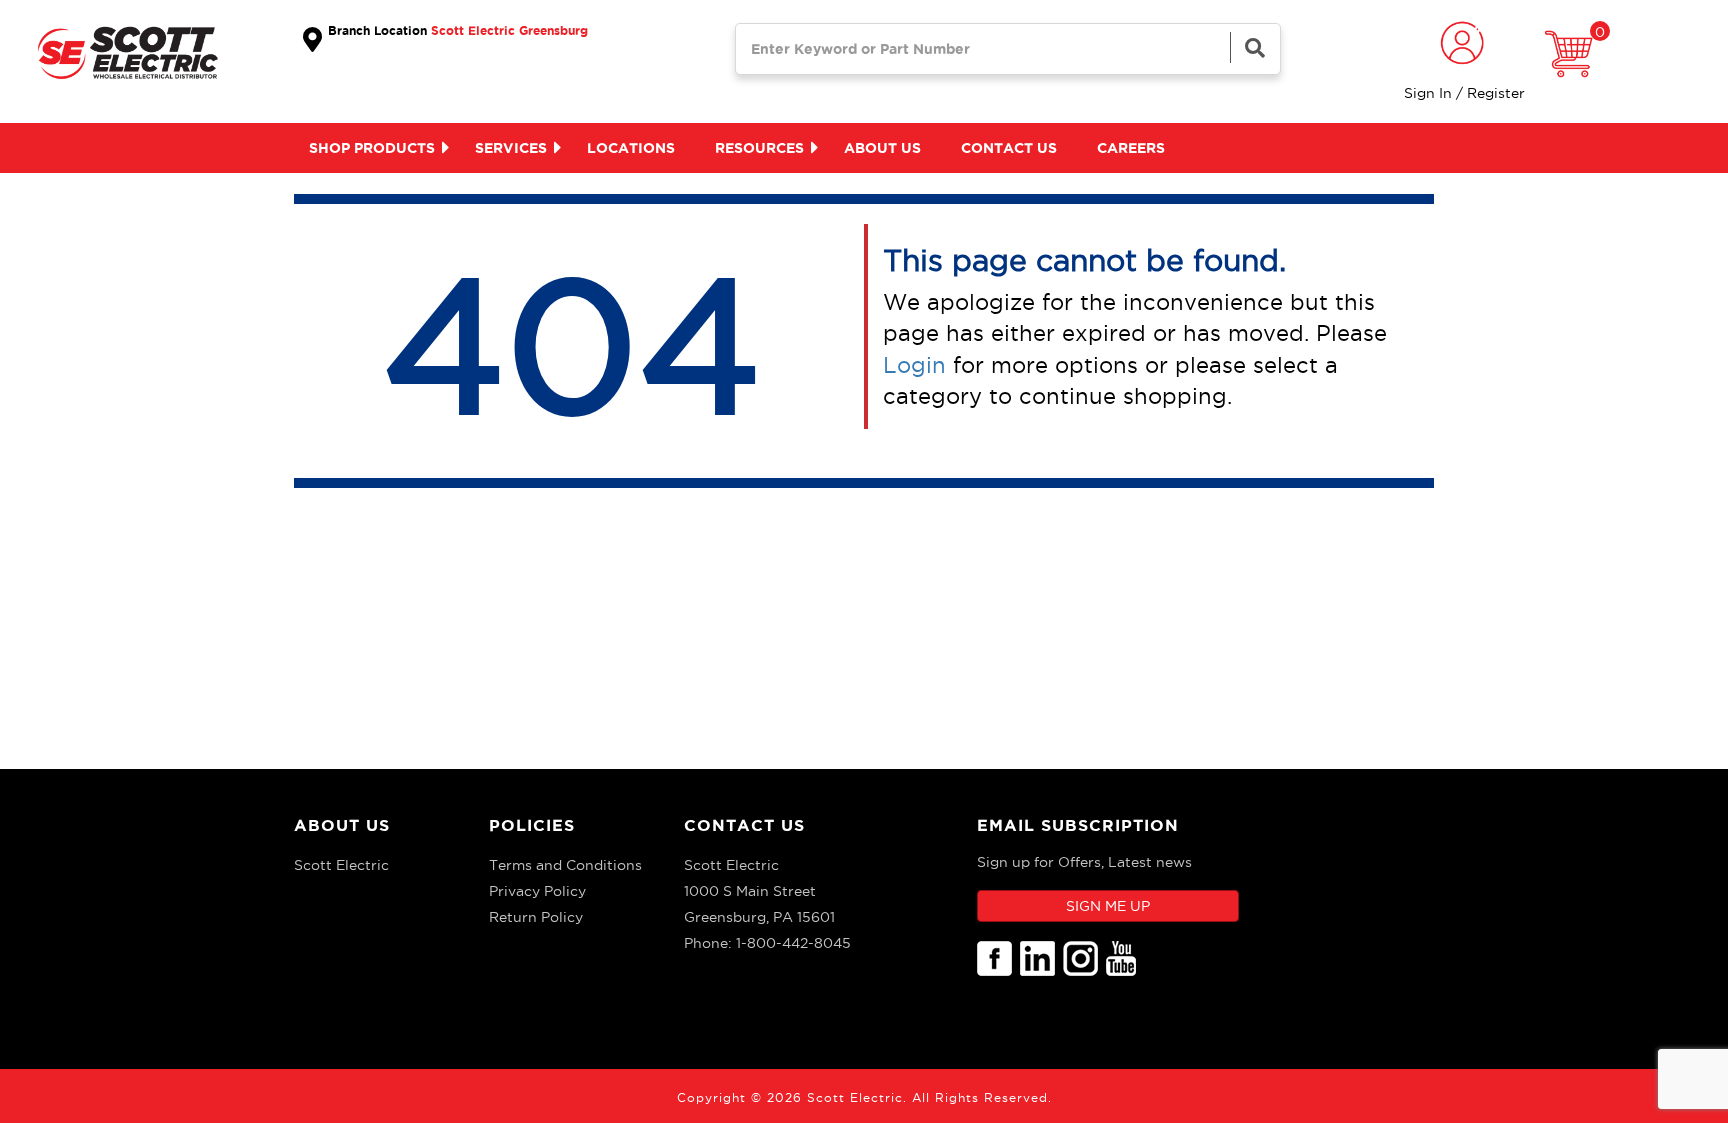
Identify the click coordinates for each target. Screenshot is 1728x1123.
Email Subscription (1078, 825)
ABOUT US (342, 825)
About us (882, 148)
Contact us (1009, 148)
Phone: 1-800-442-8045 (767, 943)
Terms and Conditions (565, 865)
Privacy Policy (537, 891)
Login (914, 365)
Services (511, 148)
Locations (631, 148)
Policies (532, 825)
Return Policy (536, 917)
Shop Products (372, 148)
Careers (1131, 148)
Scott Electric (341, 865)
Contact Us (744, 825)
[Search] (1255, 47)
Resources (759, 148)
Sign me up (1108, 906)
